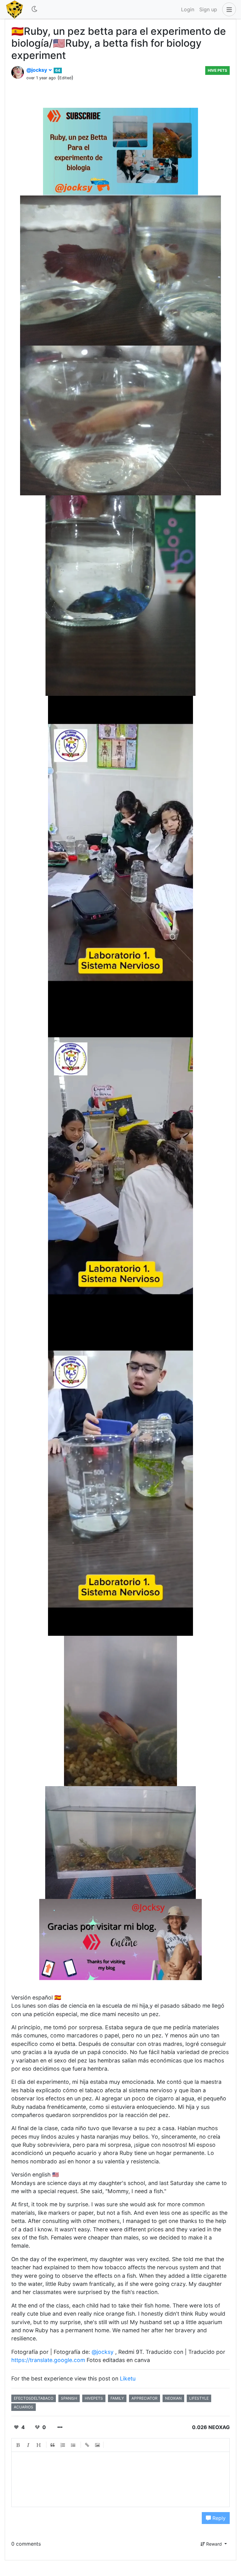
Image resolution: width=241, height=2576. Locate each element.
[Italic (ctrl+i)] (29, 2445)
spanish (69, 2398)
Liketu (128, 2378)
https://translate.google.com (48, 2360)
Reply (218, 2518)
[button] (228, 9)
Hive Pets (217, 70)
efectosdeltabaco (34, 2398)
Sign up (208, 9)
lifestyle (199, 2398)
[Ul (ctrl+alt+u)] (73, 2445)
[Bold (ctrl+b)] (18, 2445)
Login (188, 9)
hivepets (94, 2398)
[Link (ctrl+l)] (87, 2445)
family (117, 2398)
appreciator (145, 2398)
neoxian (173, 2398)
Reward (214, 2544)
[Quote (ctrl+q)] (53, 2445)
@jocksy (37, 70)
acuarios (24, 2407)
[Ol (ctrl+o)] (63, 2445)
